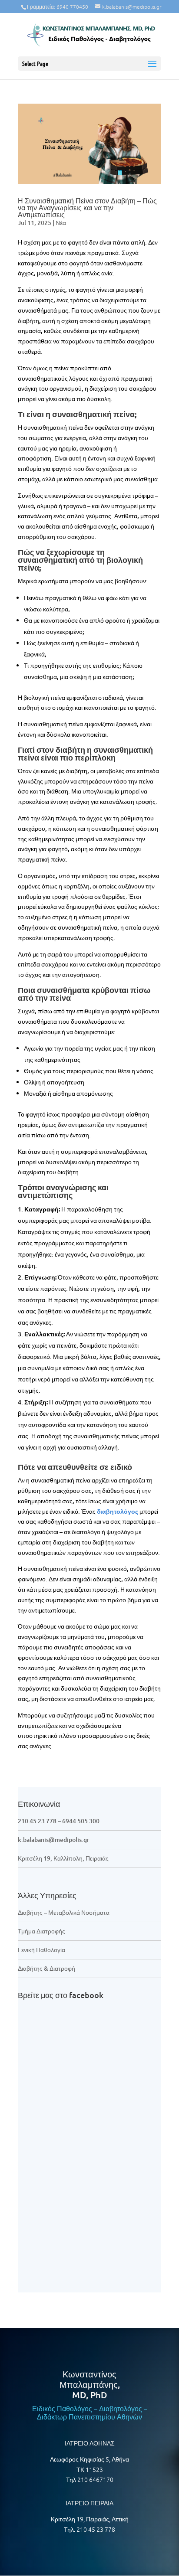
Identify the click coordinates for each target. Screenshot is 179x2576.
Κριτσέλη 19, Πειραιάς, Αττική (90, 2519)
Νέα (61, 223)
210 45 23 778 (37, 1821)
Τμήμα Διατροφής (41, 1931)
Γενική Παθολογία (41, 1950)
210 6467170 (95, 2479)
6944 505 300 (81, 1821)
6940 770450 (72, 7)
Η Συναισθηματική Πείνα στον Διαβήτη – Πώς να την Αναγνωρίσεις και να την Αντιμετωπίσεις (87, 207)
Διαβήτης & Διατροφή (46, 1968)
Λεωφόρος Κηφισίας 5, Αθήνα (89, 2459)
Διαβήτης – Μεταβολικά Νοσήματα (64, 1912)
